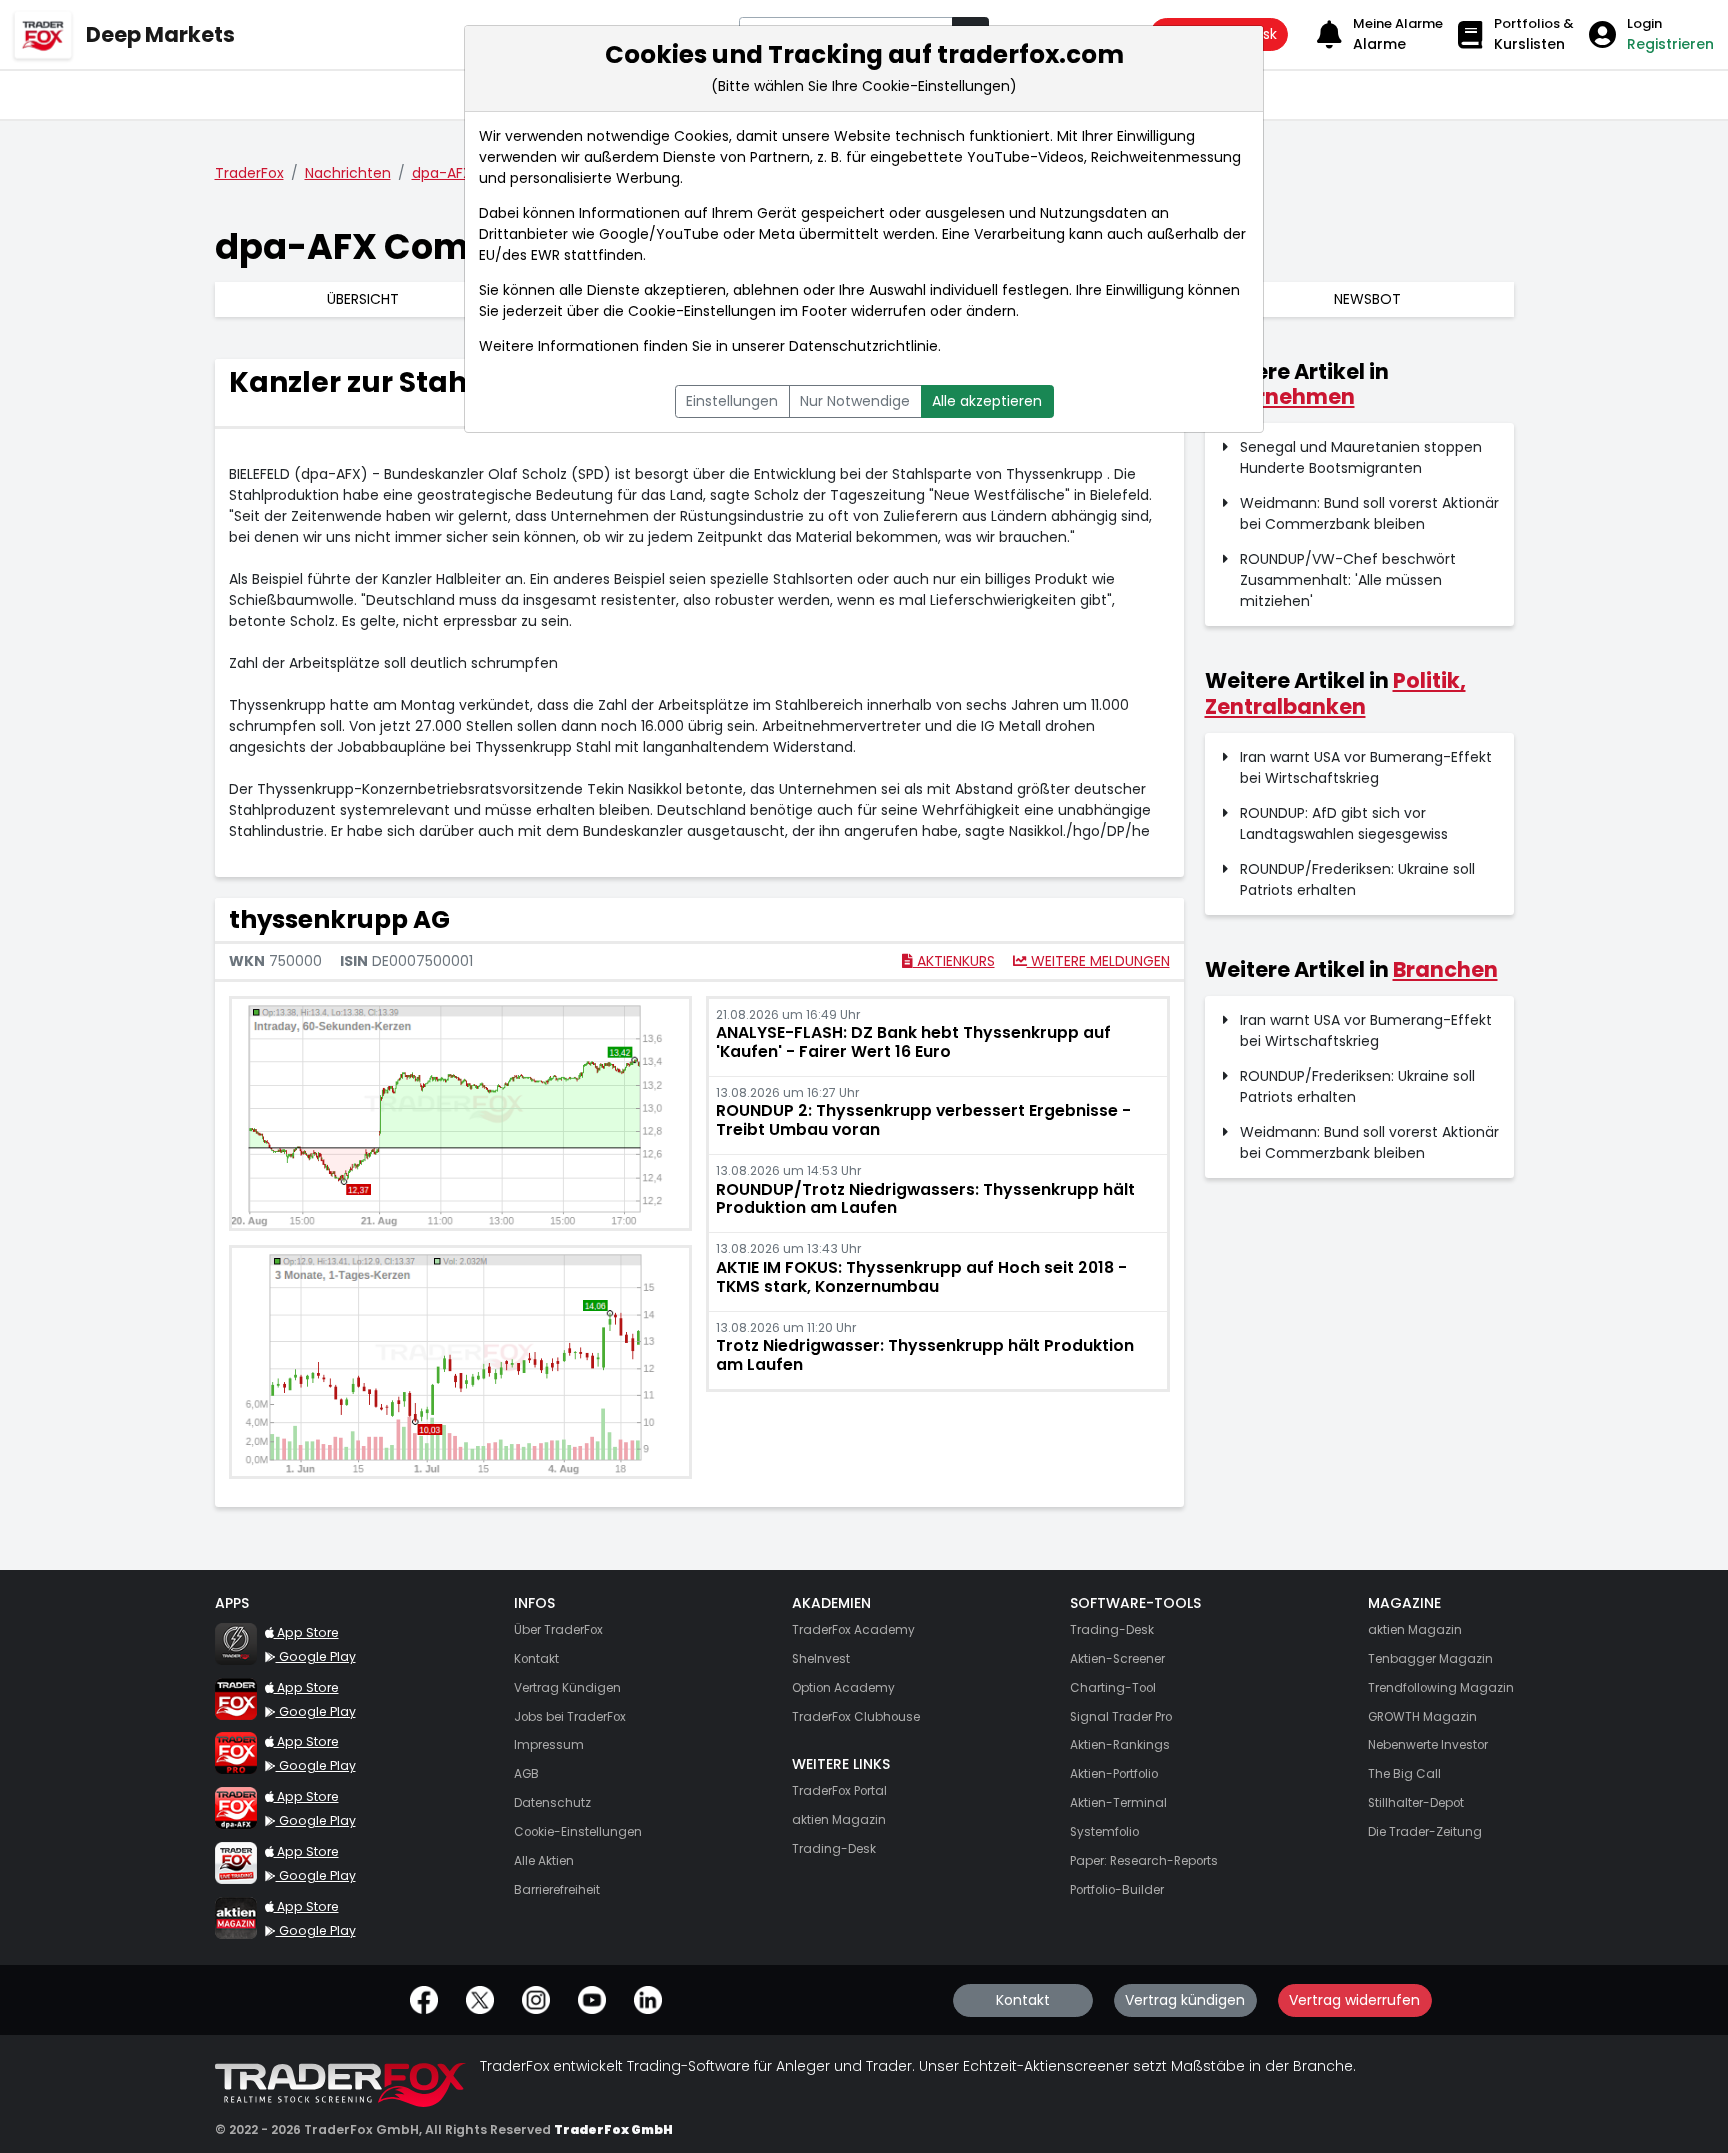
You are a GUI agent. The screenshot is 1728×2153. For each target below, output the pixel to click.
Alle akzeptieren (987, 401)
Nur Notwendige (855, 401)
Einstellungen (732, 401)
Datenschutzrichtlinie (863, 346)
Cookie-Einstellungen (702, 311)
